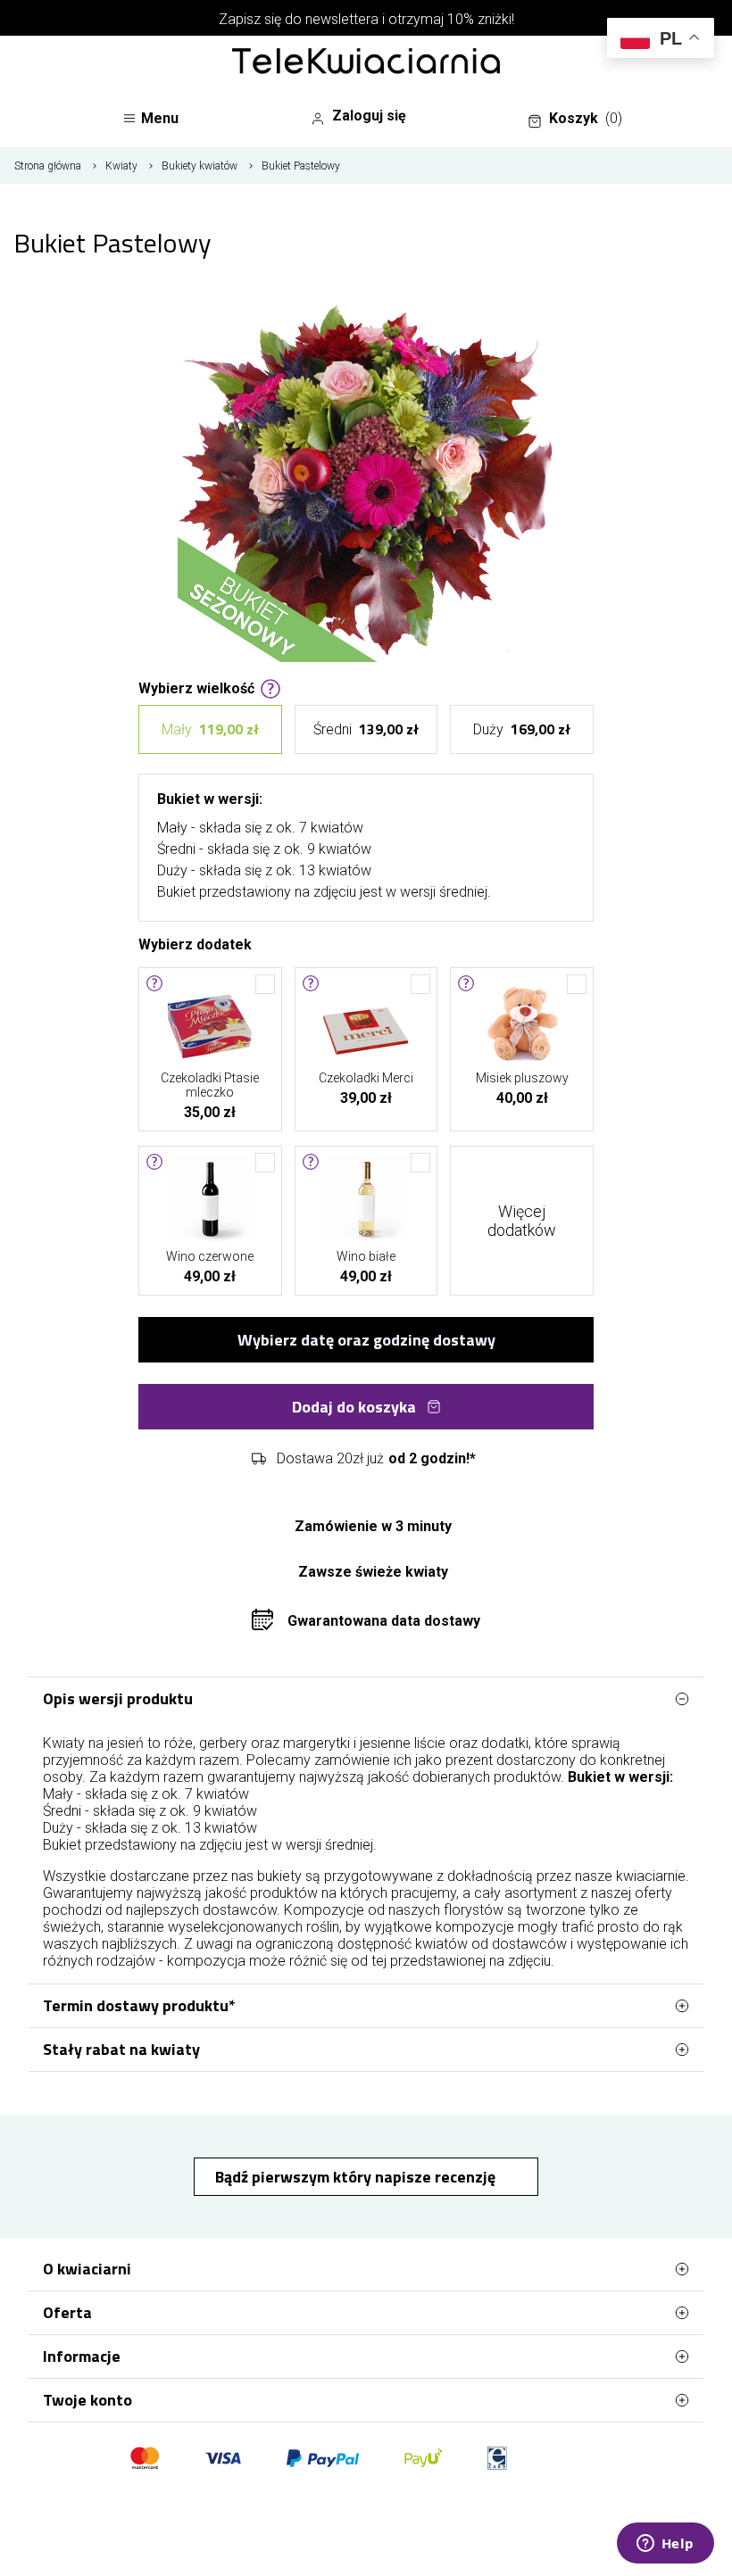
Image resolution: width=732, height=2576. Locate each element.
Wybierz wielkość (196, 687)
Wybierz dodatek (195, 943)
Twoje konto (87, 2400)
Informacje (82, 2356)
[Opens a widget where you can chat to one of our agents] (665, 2545)
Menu (160, 118)
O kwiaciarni (87, 2269)
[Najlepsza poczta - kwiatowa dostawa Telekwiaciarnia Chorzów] (366, 62)
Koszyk (586, 118)
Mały (210, 729)
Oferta (67, 2312)
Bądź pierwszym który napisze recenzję (357, 2177)
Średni (366, 729)
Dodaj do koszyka (354, 1407)
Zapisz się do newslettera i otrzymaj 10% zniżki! (366, 19)
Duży (522, 729)
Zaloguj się (369, 116)
